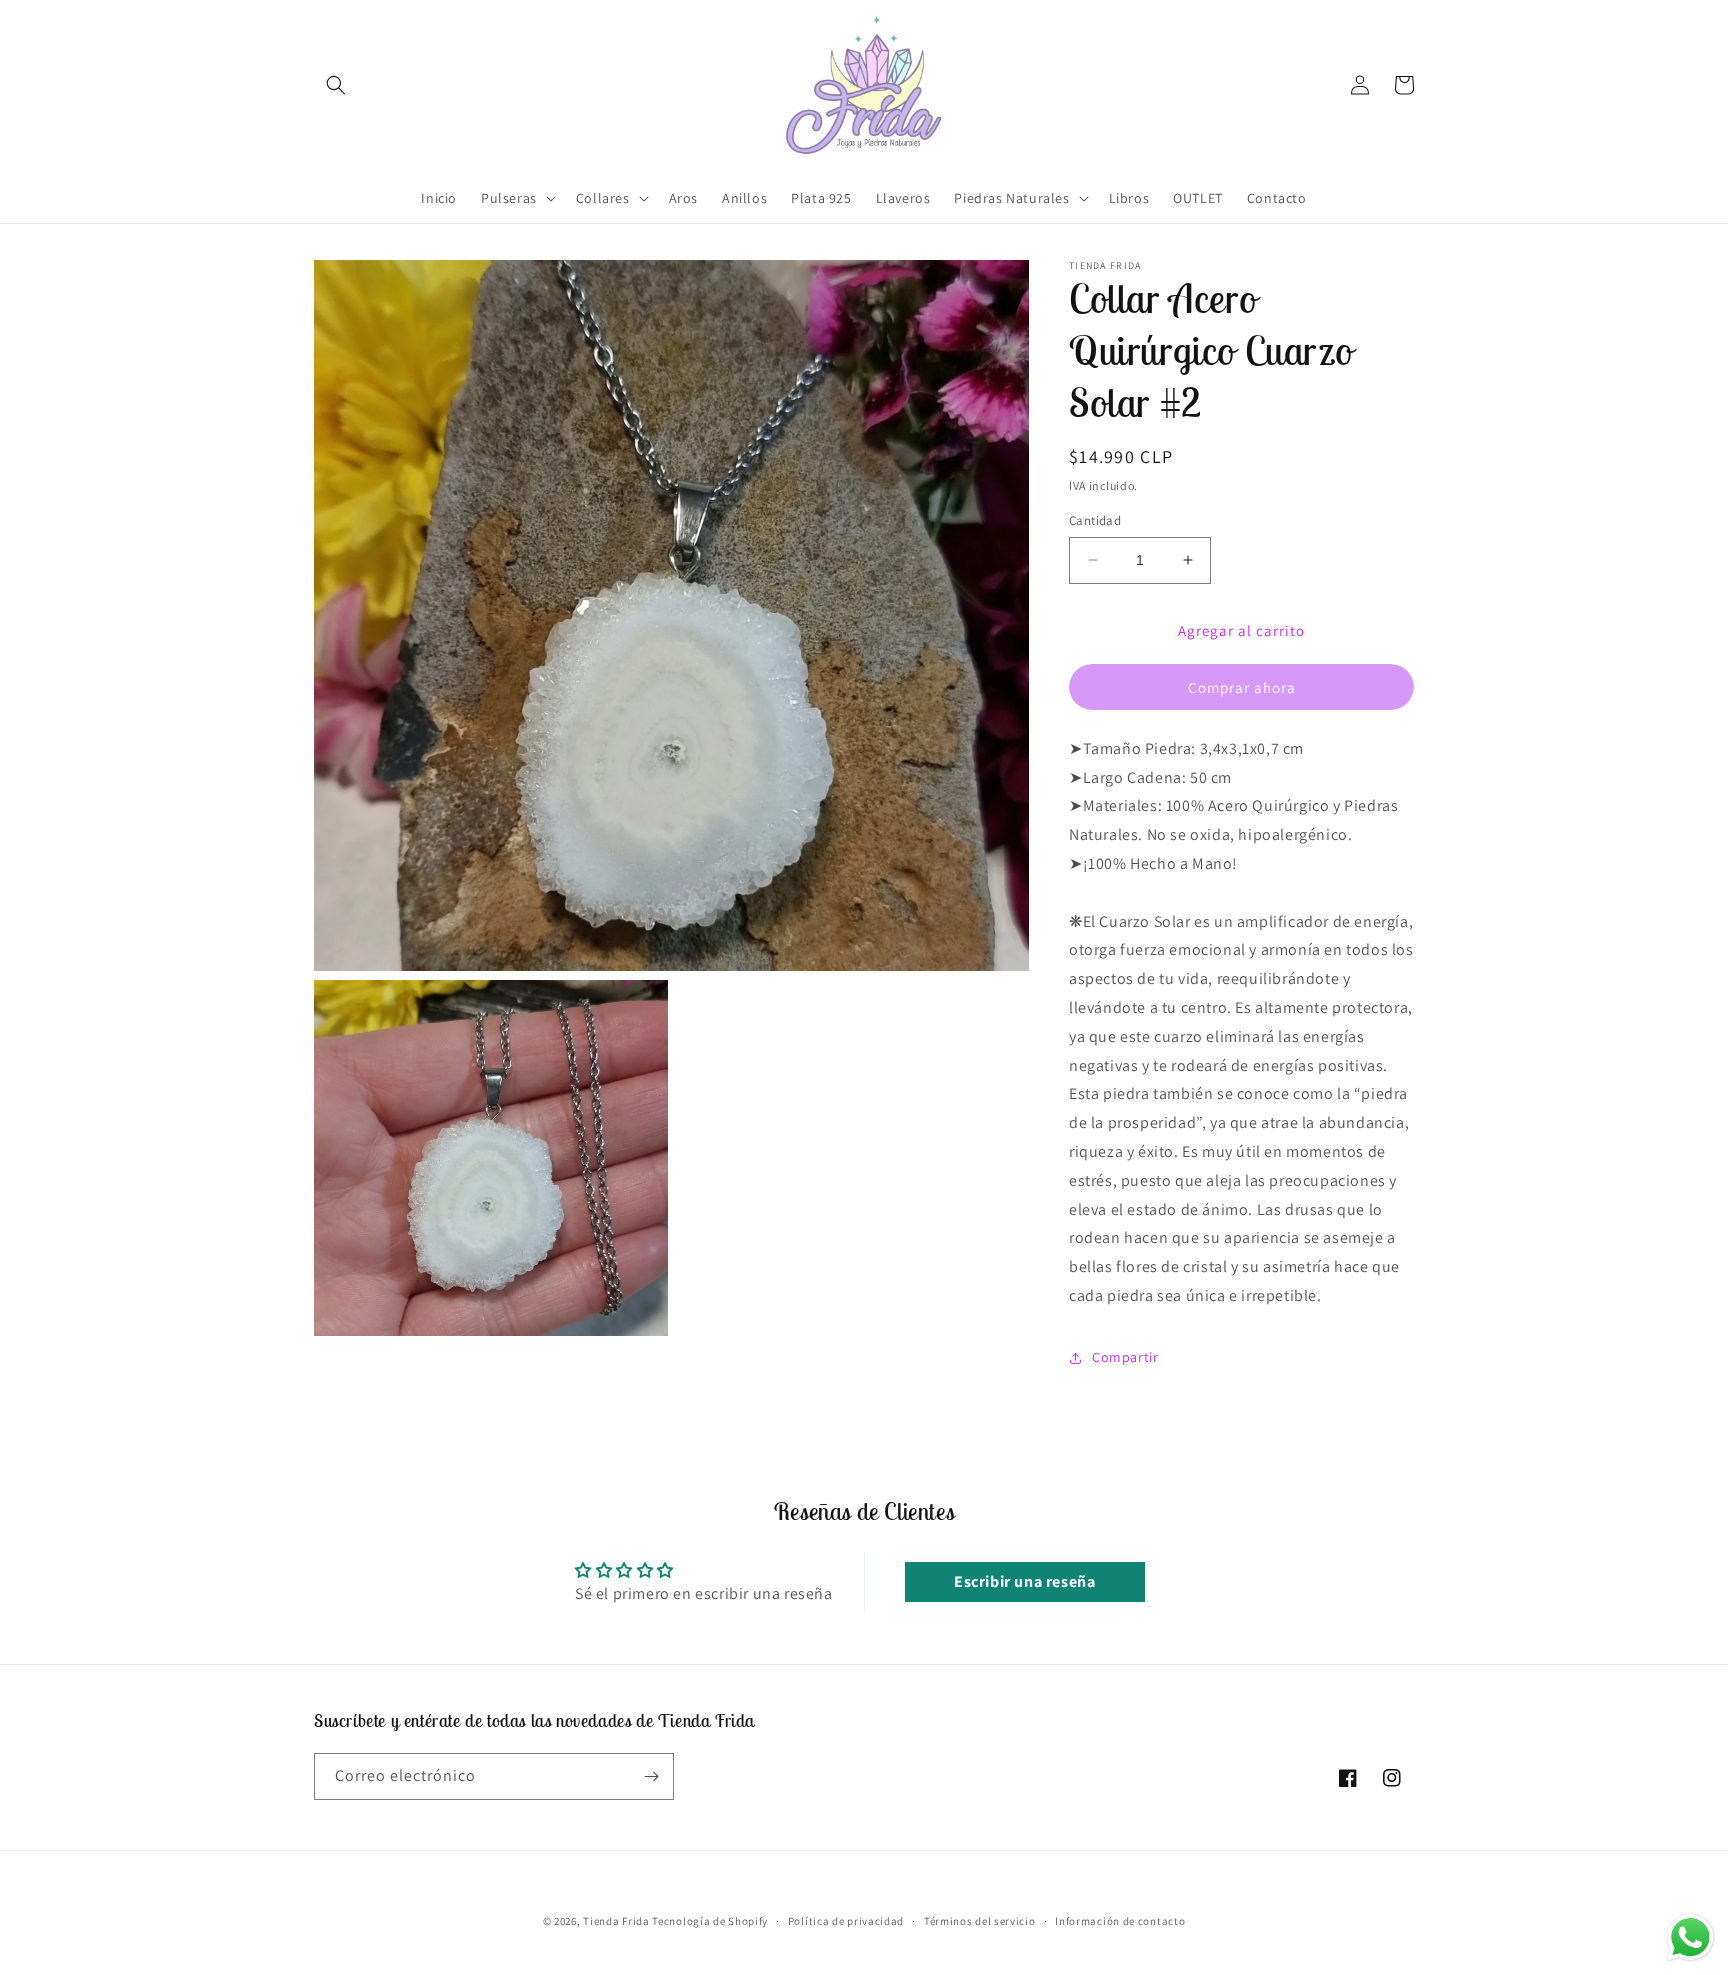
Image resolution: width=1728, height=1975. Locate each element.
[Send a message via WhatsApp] (1690, 1937)
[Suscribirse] (651, 1776)
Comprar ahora (1242, 687)
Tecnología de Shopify (710, 1921)
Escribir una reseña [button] (1024, 1581)
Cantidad (1095, 520)
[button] (336, 85)
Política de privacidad (846, 1921)
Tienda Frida (616, 1921)
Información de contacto (1120, 1921)
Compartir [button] (1125, 1357)
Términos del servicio (980, 1921)
